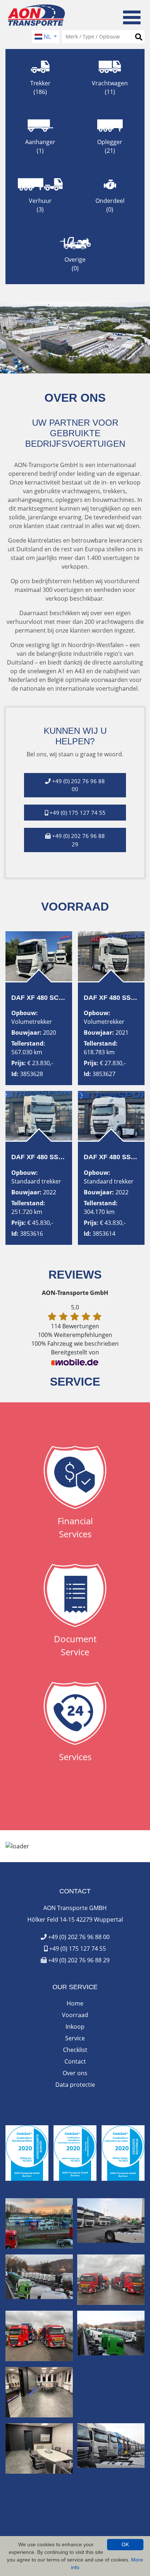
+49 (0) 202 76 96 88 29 (78, 1960)
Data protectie (75, 2085)
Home (75, 2003)
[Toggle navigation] (132, 16)
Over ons (75, 2073)
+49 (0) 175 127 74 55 (77, 1949)
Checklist (75, 2050)
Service (75, 2038)
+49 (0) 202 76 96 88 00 (78, 1937)
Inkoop (75, 2027)
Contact (75, 2061)
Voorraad (75, 2015)
